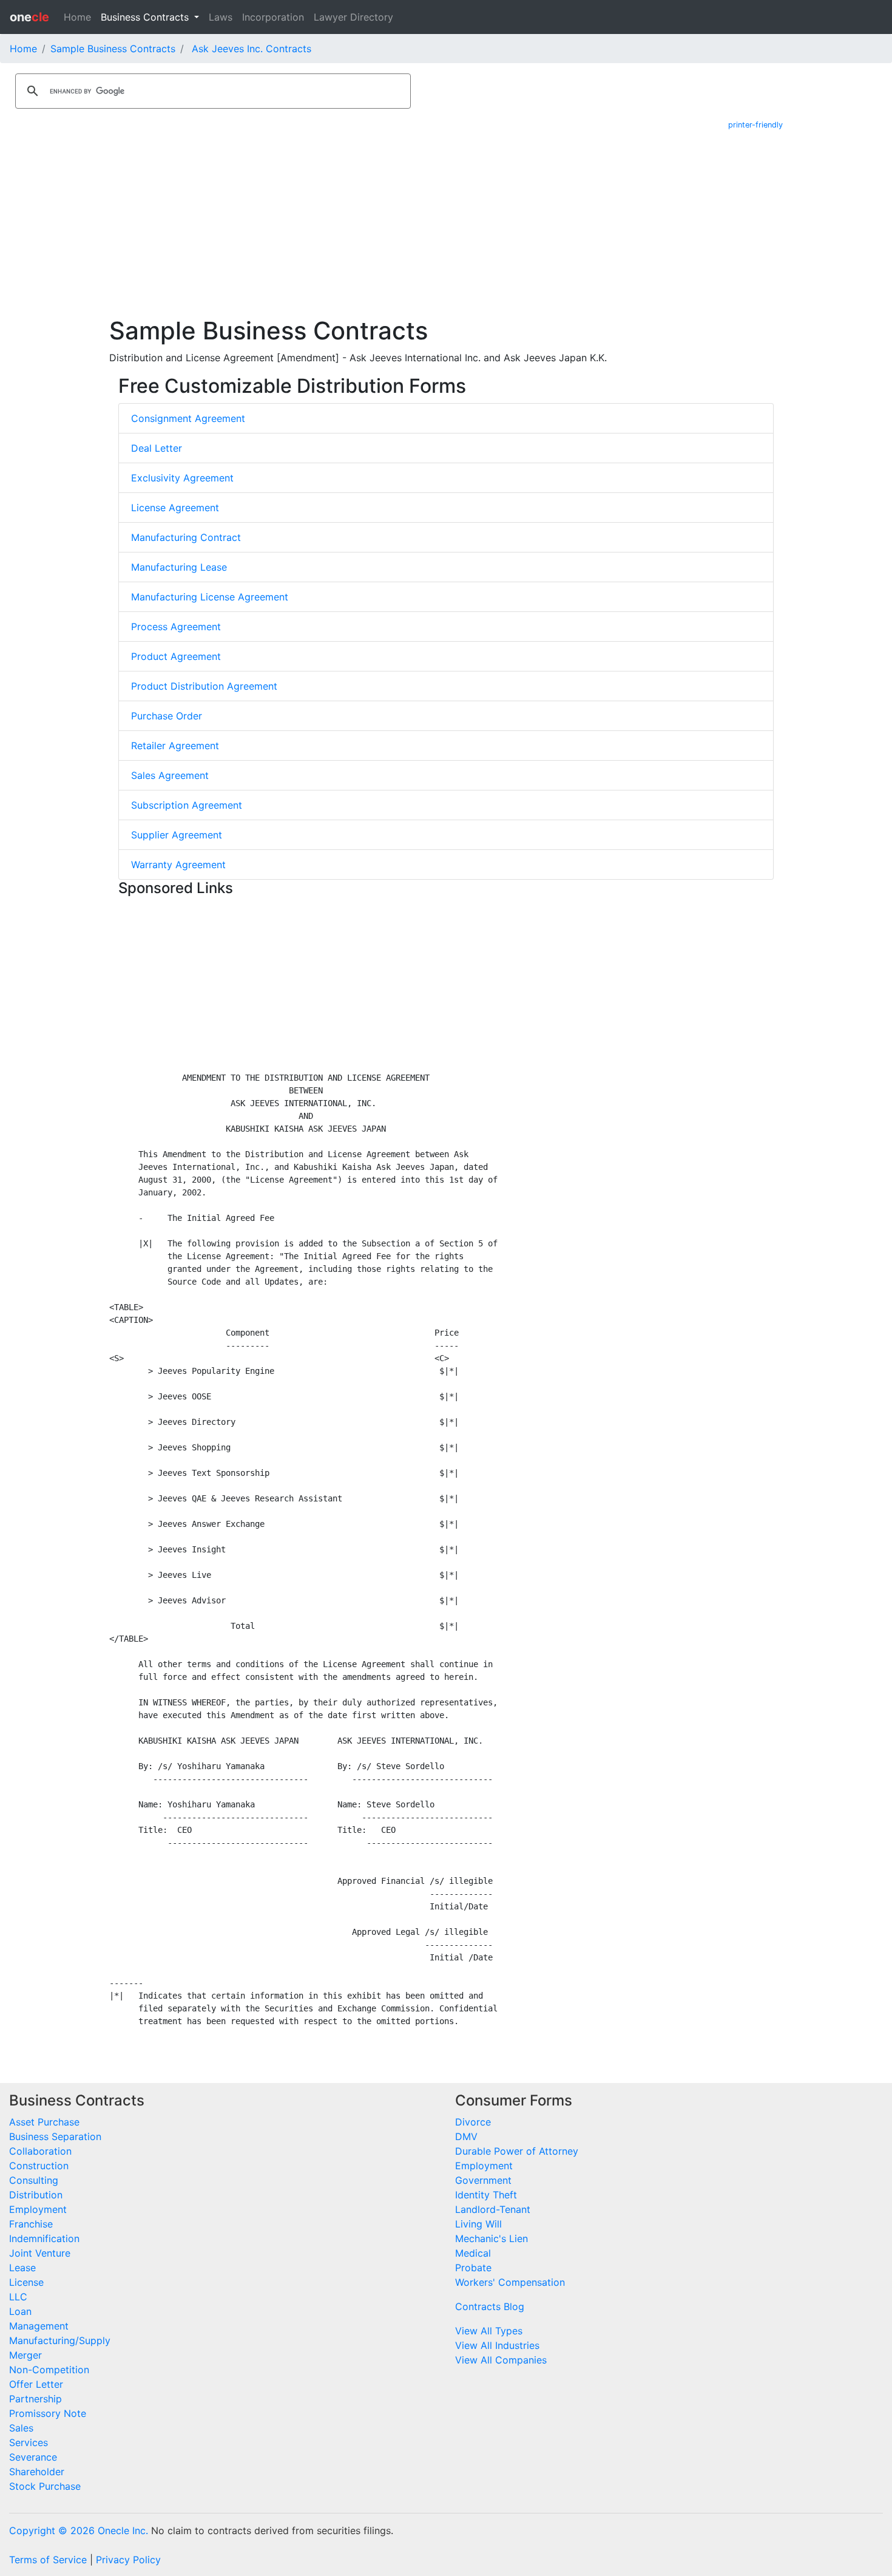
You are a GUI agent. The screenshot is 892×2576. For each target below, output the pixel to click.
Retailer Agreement (175, 746)
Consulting (34, 2180)
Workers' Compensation (510, 2282)
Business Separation (55, 2136)
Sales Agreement (170, 775)
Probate (473, 2268)
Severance (33, 2457)
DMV (466, 2136)
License (26, 2282)
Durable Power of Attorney (517, 2151)
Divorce (473, 2122)
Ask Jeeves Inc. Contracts (252, 49)
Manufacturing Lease (179, 567)
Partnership (35, 2399)
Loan (20, 2311)
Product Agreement (176, 656)
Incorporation (273, 17)
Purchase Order (167, 716)
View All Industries (497, 2345)
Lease (22, 2268)
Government (483, 2180)
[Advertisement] (446, 225)
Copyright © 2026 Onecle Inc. (79, 2530)
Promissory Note (48, 2413)
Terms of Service (48, 2560)
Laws (221, 17)
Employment (38, 2209)
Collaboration (40, 2151)
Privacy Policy (128, 2560)
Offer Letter (36, 2384)
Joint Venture (40, 2253)
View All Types (489, 2331)
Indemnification (44, 2238)
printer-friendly (755, 125)
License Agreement (175, 508)
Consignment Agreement (188, 418)
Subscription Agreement (187, 805)
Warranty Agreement (178, 865)
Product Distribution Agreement (204, 686)
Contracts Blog (490, 2306)
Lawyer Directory (353, 17)
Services (29, 2442)
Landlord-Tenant (493, 2209)
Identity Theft (486, 2195)
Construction (39, 2166)
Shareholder (37, 2472)
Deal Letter (157, 448)
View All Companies (501, 2360)
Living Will (478, 2224)
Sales (21, 2428)
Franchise (31, 2224)
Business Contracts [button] (146, 17)
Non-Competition (49, 2370)
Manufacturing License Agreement (210, 597)
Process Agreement (176, 627)
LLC (18, 2297)
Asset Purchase (44, 2122)
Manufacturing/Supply (60, 2340)
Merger (25, 2355)
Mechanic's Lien (492, 2238)
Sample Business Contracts (113, 49)
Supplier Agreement (177, 835)
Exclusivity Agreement (182, 478)
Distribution (36, 2195)
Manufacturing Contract (186, 537)
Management (39, 2326)
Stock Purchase (45, 2486)
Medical (473, 2253)
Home (77, 17)
